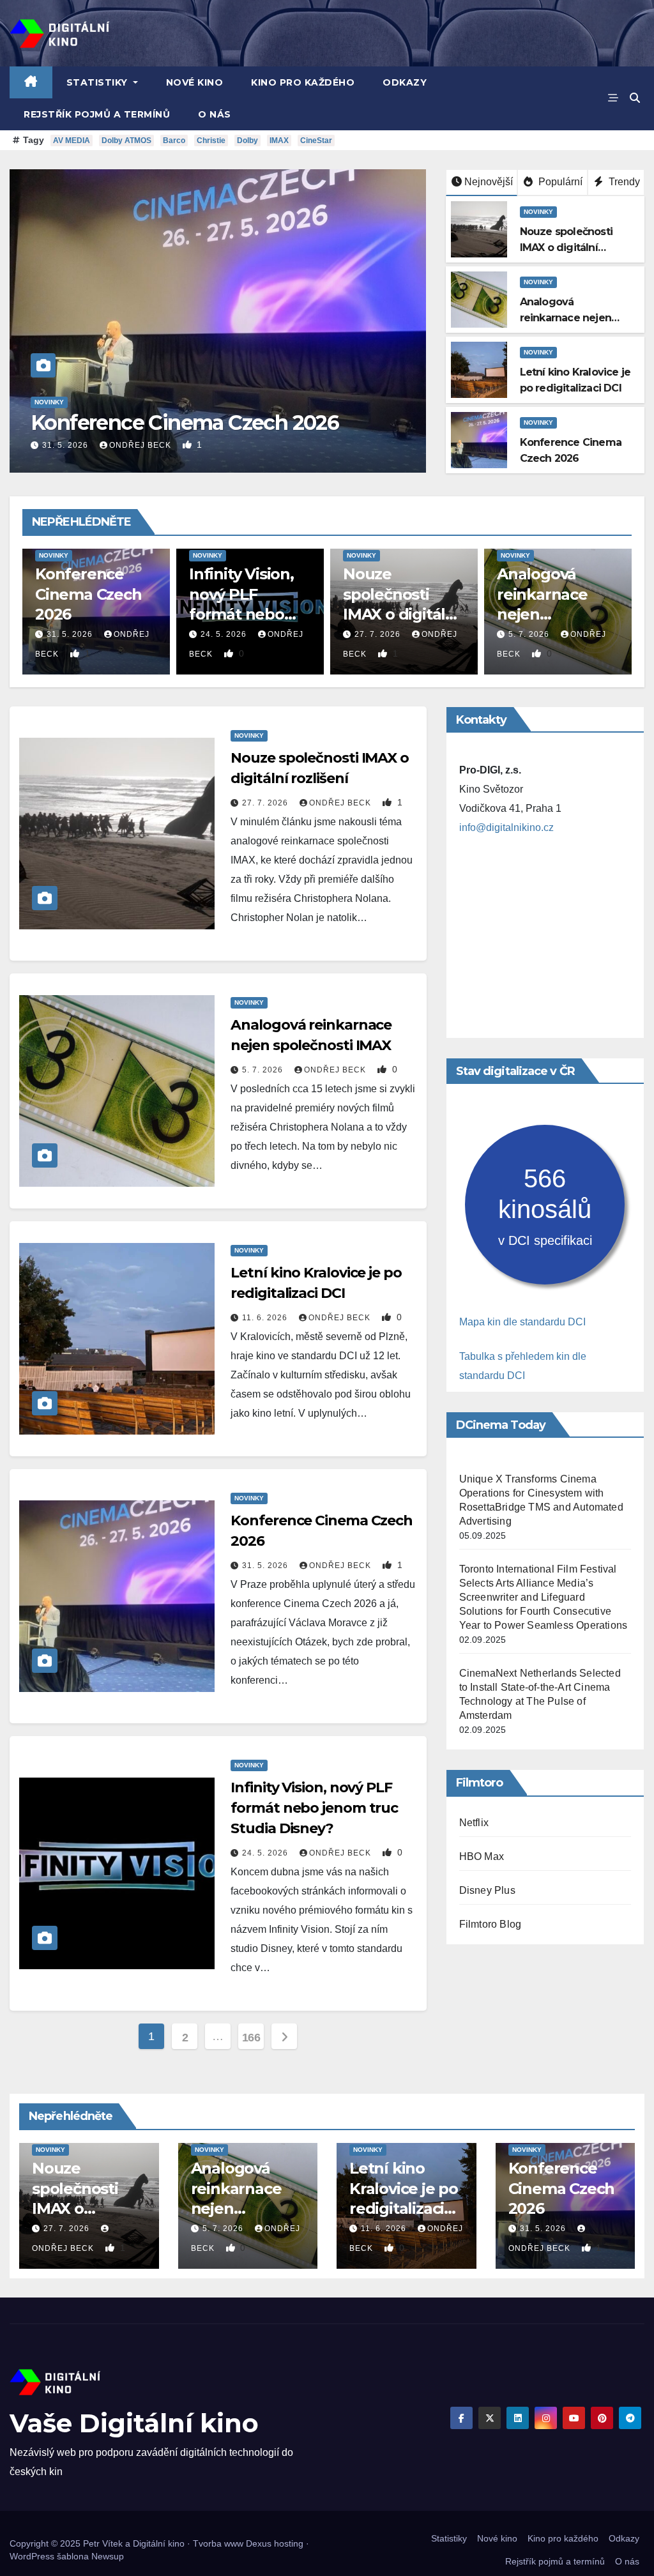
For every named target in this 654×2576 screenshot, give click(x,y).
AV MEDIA (72, 141)
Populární (559, 182)
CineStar (316, 141)
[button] (635, 98)
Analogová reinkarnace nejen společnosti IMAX (566, 318)
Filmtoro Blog (490, 1924)
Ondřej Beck (141, 445)
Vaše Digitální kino (134, 2423)
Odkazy (405, 82)
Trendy (623, 182)
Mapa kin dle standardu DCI (522, 1322)
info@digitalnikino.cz (506, 827)
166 (251, 2038)
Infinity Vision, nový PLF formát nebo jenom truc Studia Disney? (245, 614)
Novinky (49, 402)
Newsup (108, 2556)
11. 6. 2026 (266, 1318)
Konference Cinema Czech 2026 (185, 423)
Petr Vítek (103, 2543)
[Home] (31, 82)
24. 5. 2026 (225, 634)
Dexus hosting (275, 2543)
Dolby (247, 141)
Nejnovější (489, 182)
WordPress (32, 2556)
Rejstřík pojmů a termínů (97, 114)
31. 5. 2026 (66, 445)
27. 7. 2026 (379, 634)
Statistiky (99, 82)
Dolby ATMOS (126, 141)
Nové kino (195, 82)
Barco (174, 141)
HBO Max (482, 1856)
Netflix (474, 1823)
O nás (215, 114)
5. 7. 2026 (530, 634)
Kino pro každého (303, 82)
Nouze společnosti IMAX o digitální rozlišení (566, 248)
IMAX (279, 141)
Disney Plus (487, 1890)
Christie (211, 141)
